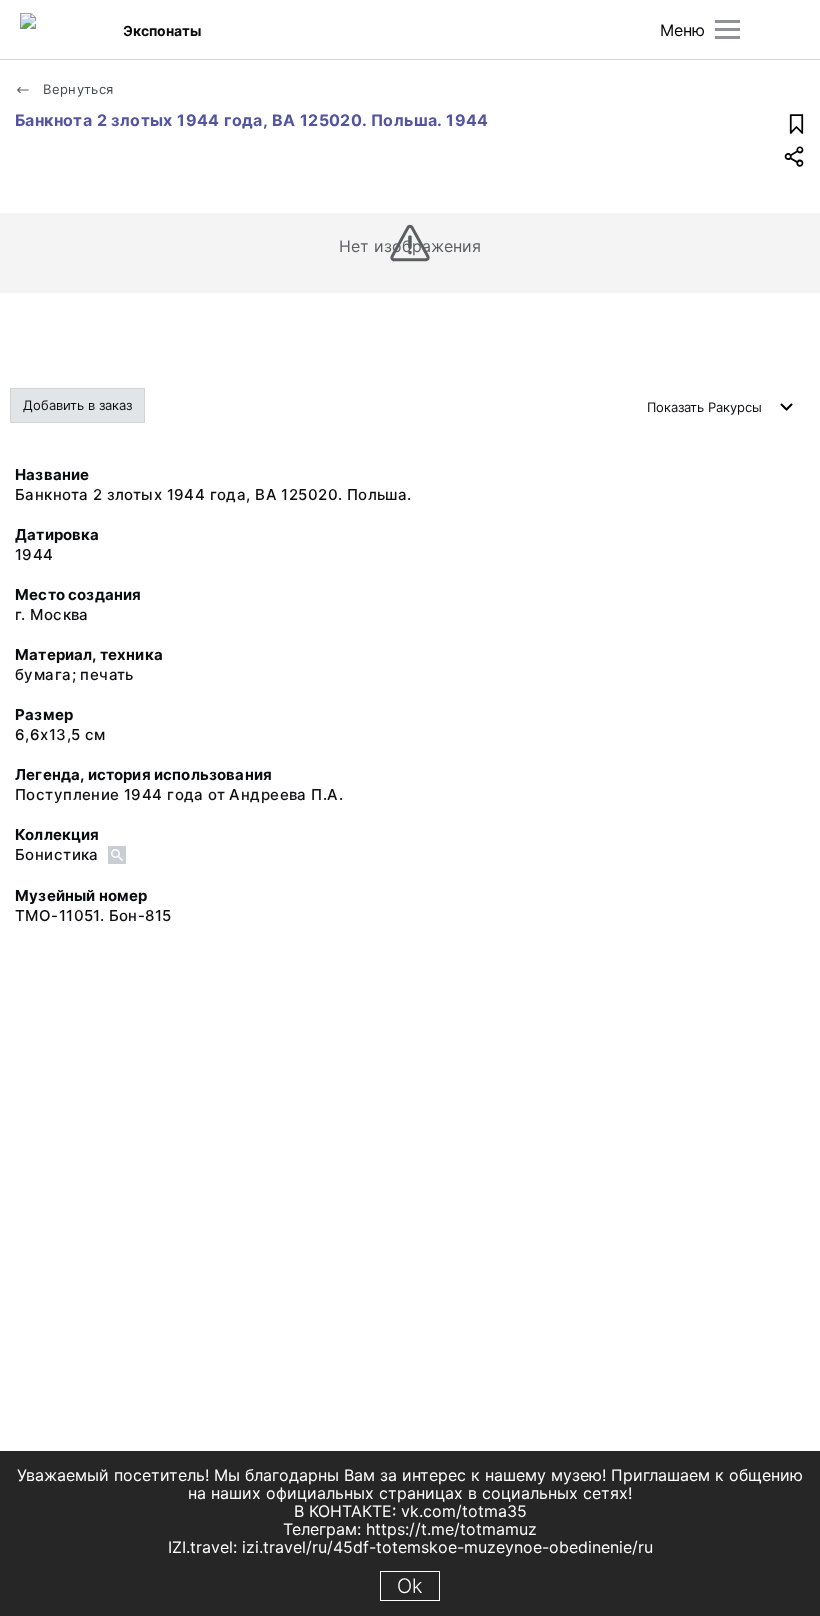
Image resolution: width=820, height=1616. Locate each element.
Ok (410, 1586)
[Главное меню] (727, 29)
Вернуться (76, 89)
